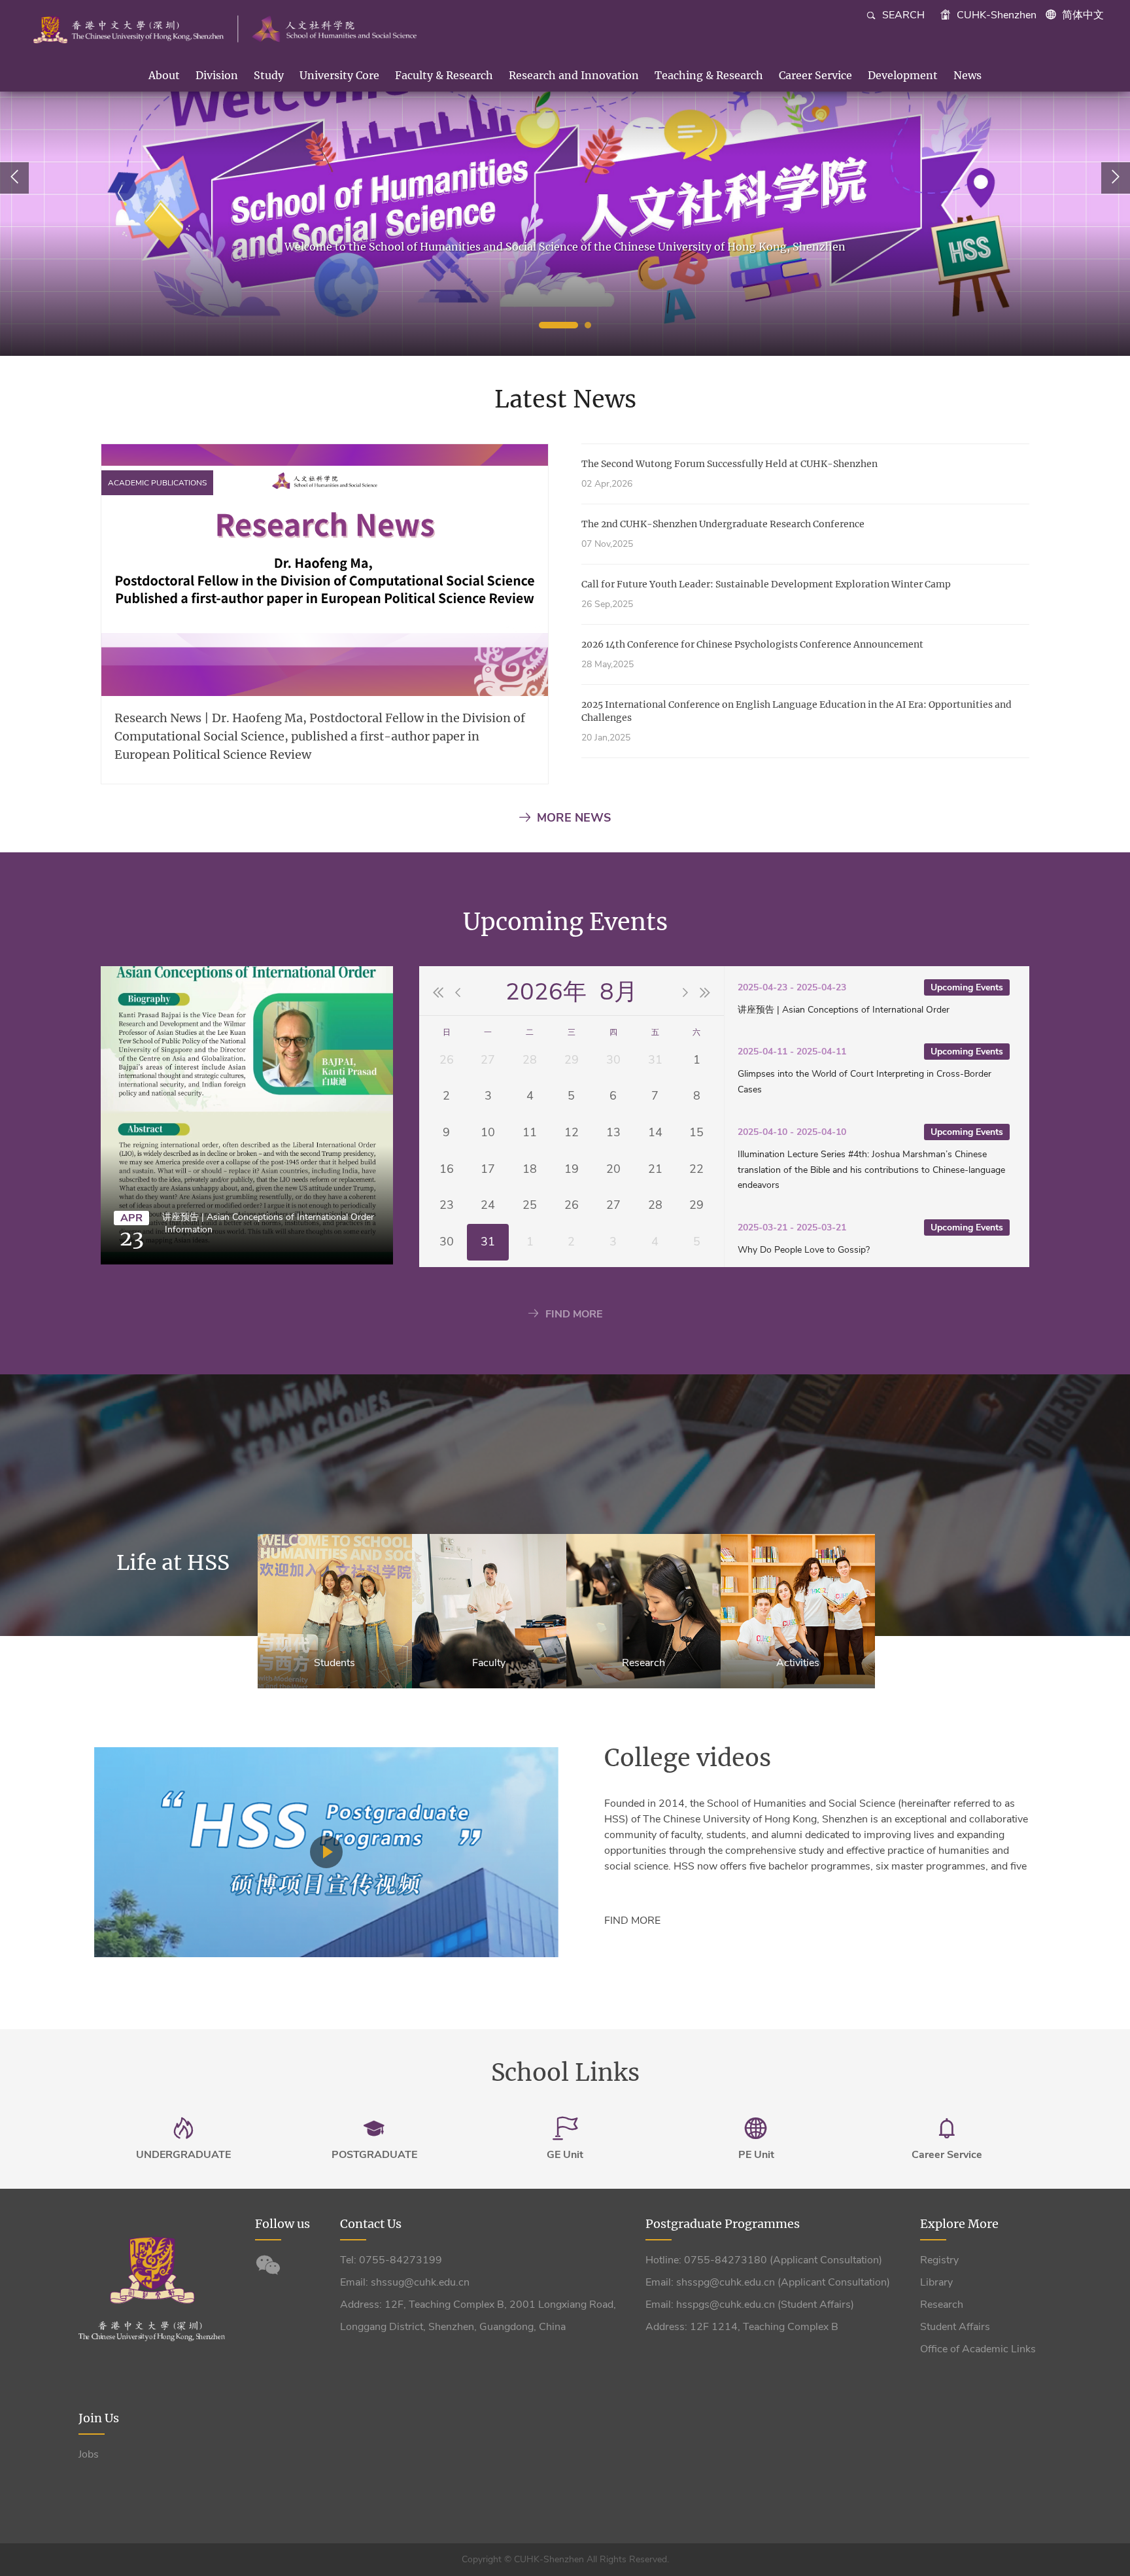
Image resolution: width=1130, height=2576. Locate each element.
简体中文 (1083, 15)
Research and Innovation (574, 75)
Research (643, 1663)
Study (269, 75)
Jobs (89, 2454)
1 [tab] (558, 325)
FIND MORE (574, 1314)
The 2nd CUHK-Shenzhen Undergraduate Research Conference (723, 524)
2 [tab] (588, 325)
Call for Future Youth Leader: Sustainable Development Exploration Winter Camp (766, 584)
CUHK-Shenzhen (995, 15)
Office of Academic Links (978, 2349)
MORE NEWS (574, 818)
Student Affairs (955, 2327)
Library (936, 2282)
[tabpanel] (565, 178)
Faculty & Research (444, 75)
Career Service (815, 75)
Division (217, 75)
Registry (939, 2260)
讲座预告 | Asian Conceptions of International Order (268, 1217)
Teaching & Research (709, 75)
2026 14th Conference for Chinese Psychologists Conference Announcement (752, 644)
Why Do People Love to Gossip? (804, 1250)
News (967, 75)
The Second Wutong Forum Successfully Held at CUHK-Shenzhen (729, 464)
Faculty (489, 1663)
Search (902, 15)
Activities (798, 1663)
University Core (339, 75)
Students (334, 1663)
